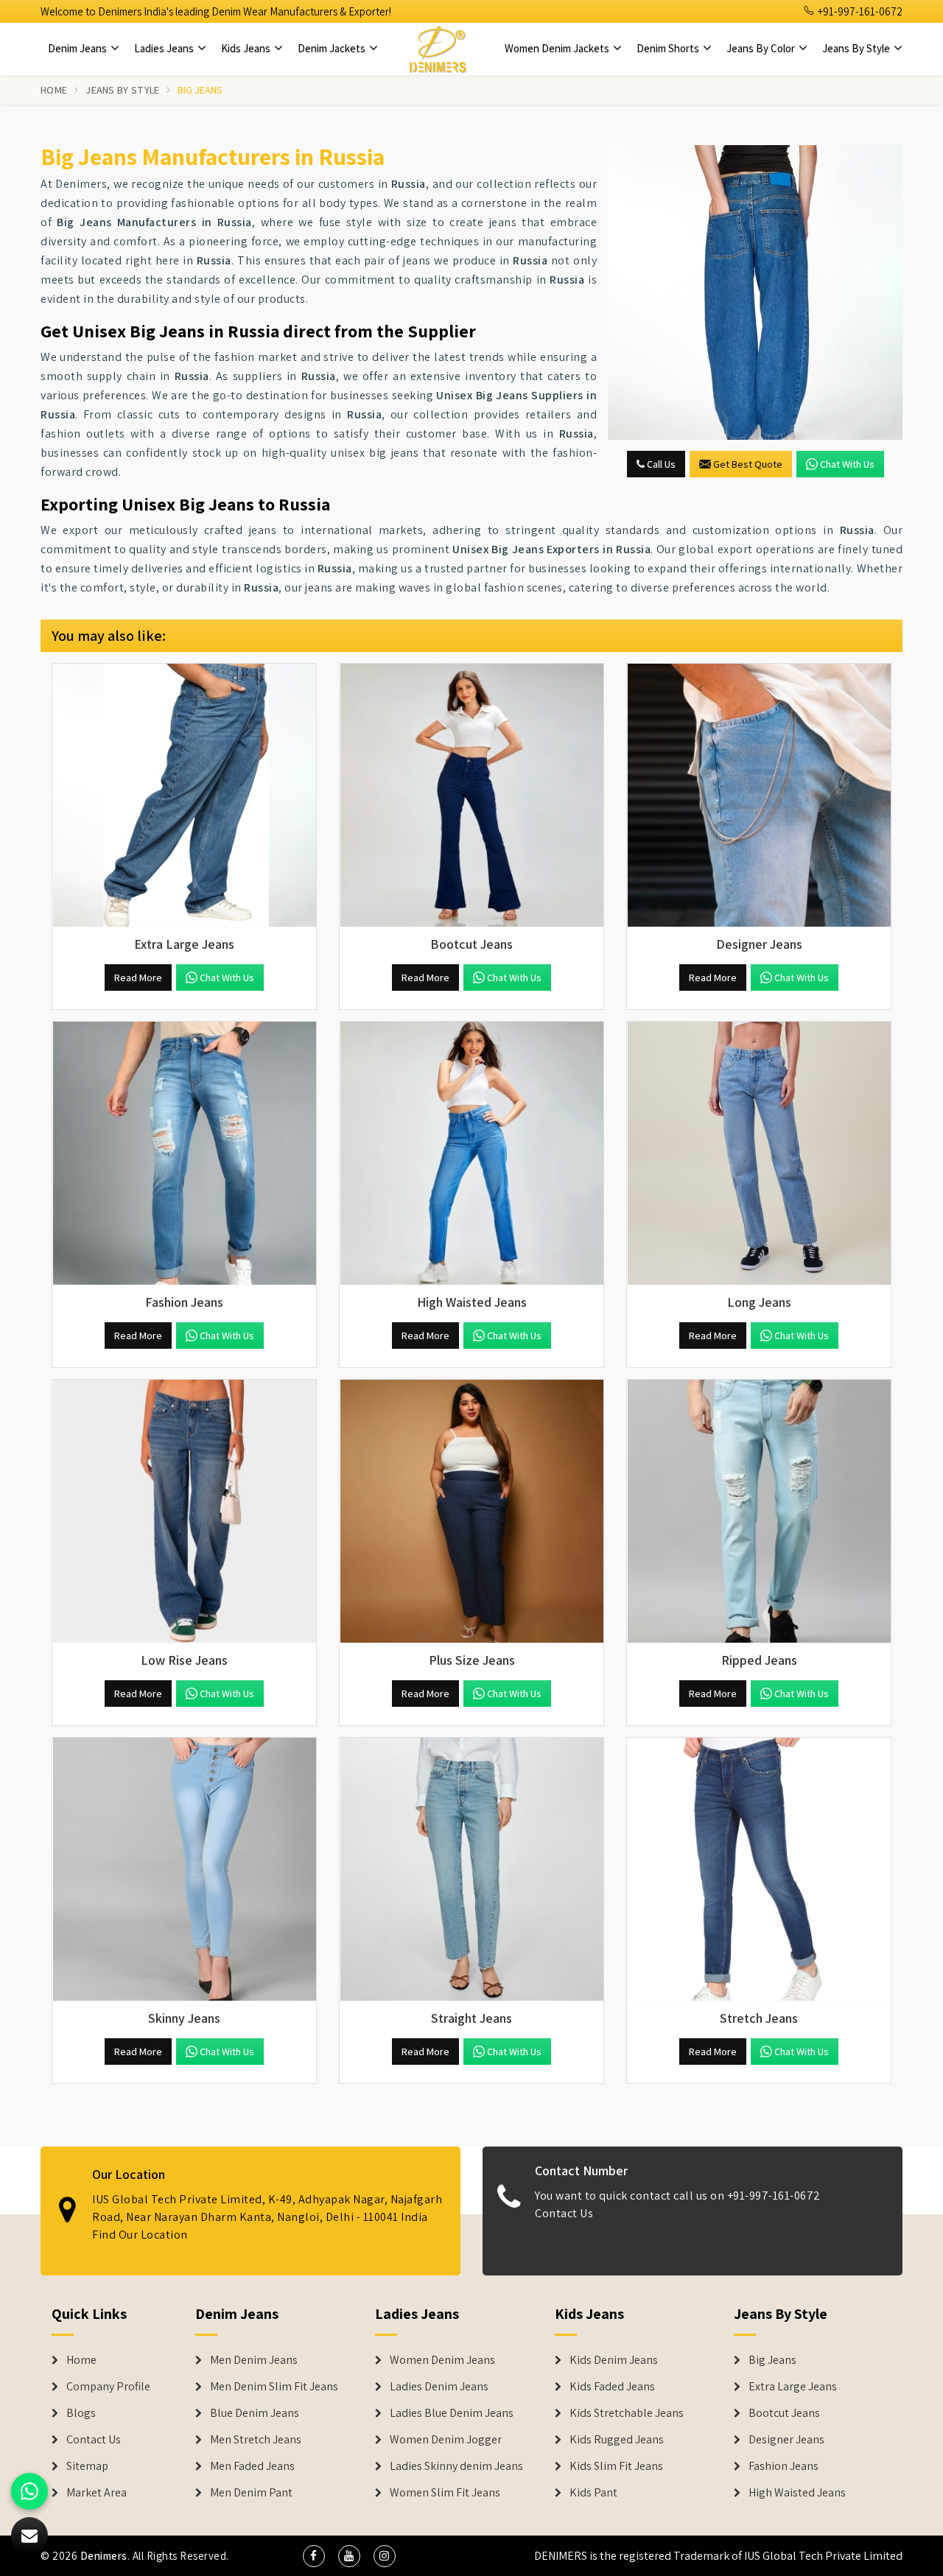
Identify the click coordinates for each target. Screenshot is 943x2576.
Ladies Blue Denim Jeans (452, 2413)
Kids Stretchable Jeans (627, 2413)
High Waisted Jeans (797, 2493)
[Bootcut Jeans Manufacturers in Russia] (471, 796)
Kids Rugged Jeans (617, 2440)
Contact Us (564, 2213)
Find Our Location (140, 2235)
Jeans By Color (762, 48)
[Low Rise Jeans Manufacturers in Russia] (184, 1512)
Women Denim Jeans (442, 2360)
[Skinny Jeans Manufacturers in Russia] (184, 1870)
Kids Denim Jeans (614, 2360)
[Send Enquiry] (755, 292)
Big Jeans (772, 2360)
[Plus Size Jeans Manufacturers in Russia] (471, 1512)
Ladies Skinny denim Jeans (456, 2466)
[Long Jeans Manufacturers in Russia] (759, 1154)
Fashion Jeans (784, 2466)
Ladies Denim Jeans (439, 2387)
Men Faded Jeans (252, 2466)
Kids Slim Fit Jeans (616, 2466)
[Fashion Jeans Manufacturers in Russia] (184, 1154)
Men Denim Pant (251, 2493)
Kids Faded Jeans (612, 2387)
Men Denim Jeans (254, 2360)
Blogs (81, 2413)
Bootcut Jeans (784, 2413)
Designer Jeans (786, 2440)
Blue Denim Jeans (255, 2413)
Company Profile (108, 2387)
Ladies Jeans (165, 48)
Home (54, 90)
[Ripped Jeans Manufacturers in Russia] (759, 1512)
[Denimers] (438, 49)
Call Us (660, 464)
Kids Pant (593, 2493)
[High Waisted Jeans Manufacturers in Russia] (471, 1154)
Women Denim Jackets (558, 48)
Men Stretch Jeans (256, 2440)
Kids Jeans (247, 48)
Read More (138, 978)
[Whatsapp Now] (29, 2491)
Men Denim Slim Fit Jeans (274, 2387)
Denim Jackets (333, 48)
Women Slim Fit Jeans (445, 2493)
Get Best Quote (748, 464)
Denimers (104, 2556)
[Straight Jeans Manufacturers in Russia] (471, 1870)
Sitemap (87, 2466)
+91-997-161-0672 (859, 11)
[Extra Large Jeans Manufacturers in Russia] (184, 796)
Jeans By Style (857, 48)
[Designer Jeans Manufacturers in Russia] (759, 796)
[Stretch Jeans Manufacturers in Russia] (759, 1870)
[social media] (314, 2556)
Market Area (97, 2493)
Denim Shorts (669, 48)
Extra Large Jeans (793, 2387)
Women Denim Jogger (446, 2440)
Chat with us (847, 464)
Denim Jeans (78, 48)
